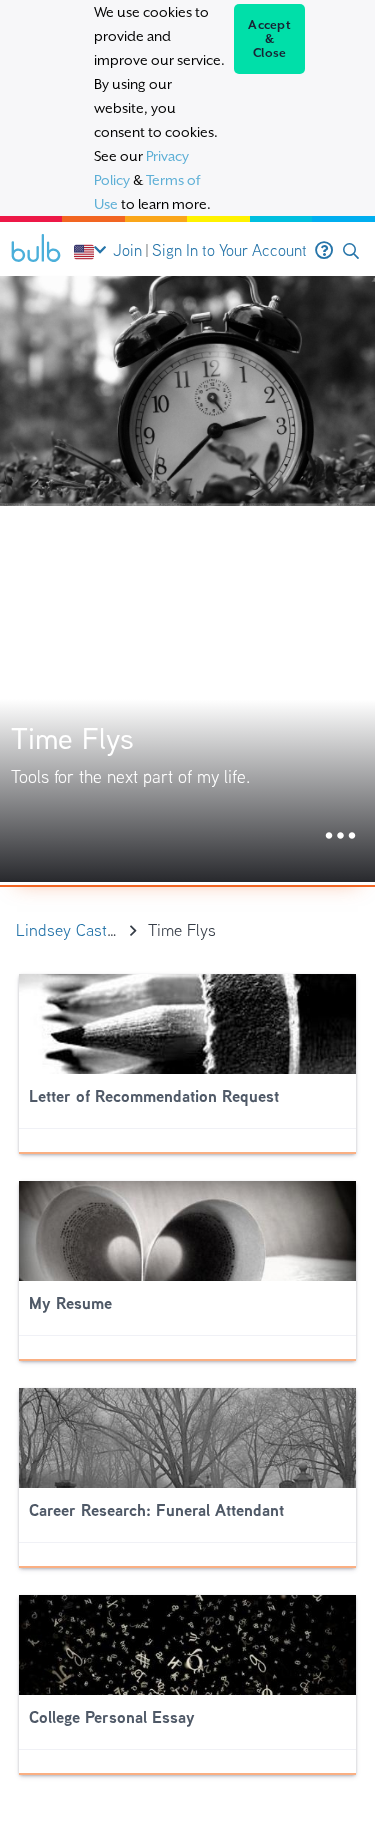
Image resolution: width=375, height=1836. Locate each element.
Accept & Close (269, 39)
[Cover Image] (187, 579)
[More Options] (340, 836)
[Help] (324, 251)
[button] (351, 251)
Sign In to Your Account (229, 250)
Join (127, 250)
